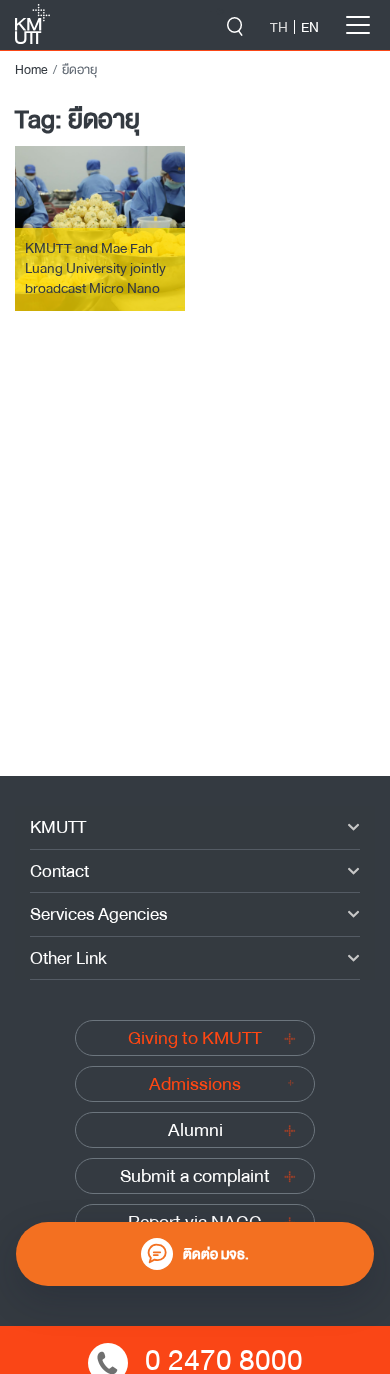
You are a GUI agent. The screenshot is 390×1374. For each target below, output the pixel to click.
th (279, 27)
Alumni (195, 1130)
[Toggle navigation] (358, 25)
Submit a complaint (195, 1176)
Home (31, 70)
